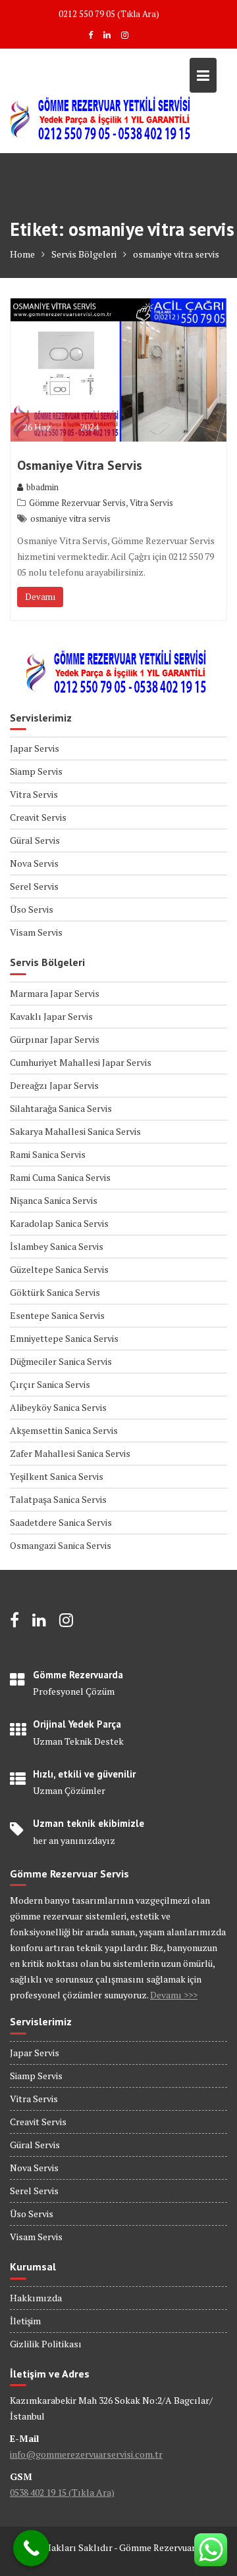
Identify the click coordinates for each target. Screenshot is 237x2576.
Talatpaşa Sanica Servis (58, 1499)
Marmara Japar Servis (55, 993)
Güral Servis (35, 840)
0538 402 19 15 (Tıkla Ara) (62, 2492)
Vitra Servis (151, 503)
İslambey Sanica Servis (57, 1246)
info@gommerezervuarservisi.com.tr (86, 2454)
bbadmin (42, 487)
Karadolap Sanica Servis (59, 1223)
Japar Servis (35, 748)
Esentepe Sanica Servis (57, 1315)
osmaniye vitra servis (70, 518)
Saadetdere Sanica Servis (61, 1522)
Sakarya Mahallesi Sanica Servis (75, 1131)
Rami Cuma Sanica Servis (60, 1177)
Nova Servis (34, 863)
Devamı (40, 597)
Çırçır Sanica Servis (50, 1384)
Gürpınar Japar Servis (55, 1039)
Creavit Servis (38, 817)
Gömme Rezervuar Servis (77, 503)
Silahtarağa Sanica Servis (61, 1108)
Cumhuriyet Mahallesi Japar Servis (81, 1062)
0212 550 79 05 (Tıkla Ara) (109, 14)
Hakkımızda (36, 2298)
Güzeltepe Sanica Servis (59, 1269)
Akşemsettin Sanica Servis (64, 1430)
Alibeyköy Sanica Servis (58, 1407)
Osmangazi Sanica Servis (61, 1545)
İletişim (25, 2321)
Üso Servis (32, 909)
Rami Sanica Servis (48, 1154)
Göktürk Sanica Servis (55, 1292)
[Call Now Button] (31, 2548)
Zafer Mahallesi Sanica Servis (70, 1453)
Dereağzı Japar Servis (54, 1085)
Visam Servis (36, 932)
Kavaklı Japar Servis (51, 1016)
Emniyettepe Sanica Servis (64, 1338)
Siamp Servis (36, 771)
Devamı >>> (174, 1995)
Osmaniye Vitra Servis (80, 465)
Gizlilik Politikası (46, 2344)
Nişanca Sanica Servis (54, 1200)
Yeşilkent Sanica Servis (57, 1476)
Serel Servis (34, 886)
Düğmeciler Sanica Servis (61, 1361)
